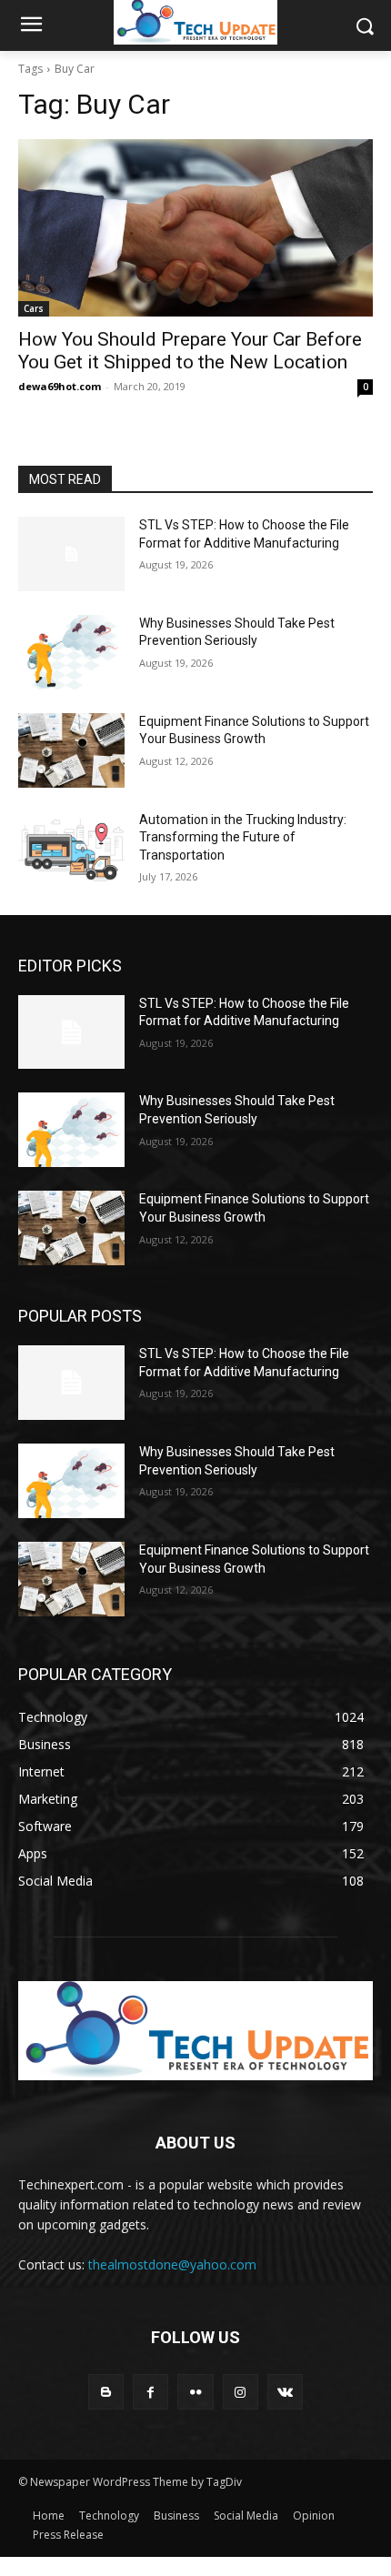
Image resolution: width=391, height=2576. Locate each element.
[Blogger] (106, 2392)
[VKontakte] (285, 2392)
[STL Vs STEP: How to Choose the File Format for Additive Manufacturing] (71, 554)
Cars (34, 308)
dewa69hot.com (60, 386)
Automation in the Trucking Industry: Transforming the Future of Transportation (243, 837)
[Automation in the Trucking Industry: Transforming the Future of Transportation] (71, 849)
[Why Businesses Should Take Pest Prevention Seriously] (71, 652)
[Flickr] (195, 2392)
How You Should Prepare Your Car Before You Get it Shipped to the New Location (190, 351)
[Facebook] (150, 2392)
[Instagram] (241, 2392)
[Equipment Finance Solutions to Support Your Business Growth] (71, 750)
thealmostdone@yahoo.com (172, 2264)
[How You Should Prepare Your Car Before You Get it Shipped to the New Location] (195, 228)
